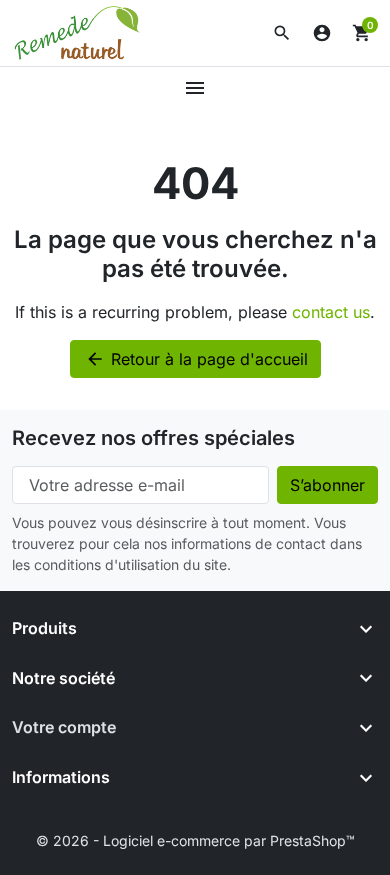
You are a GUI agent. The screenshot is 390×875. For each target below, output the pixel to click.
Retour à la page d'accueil (196, 359)
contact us (331, 312)
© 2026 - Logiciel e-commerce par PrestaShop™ (195, 840)
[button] (282, 33)
